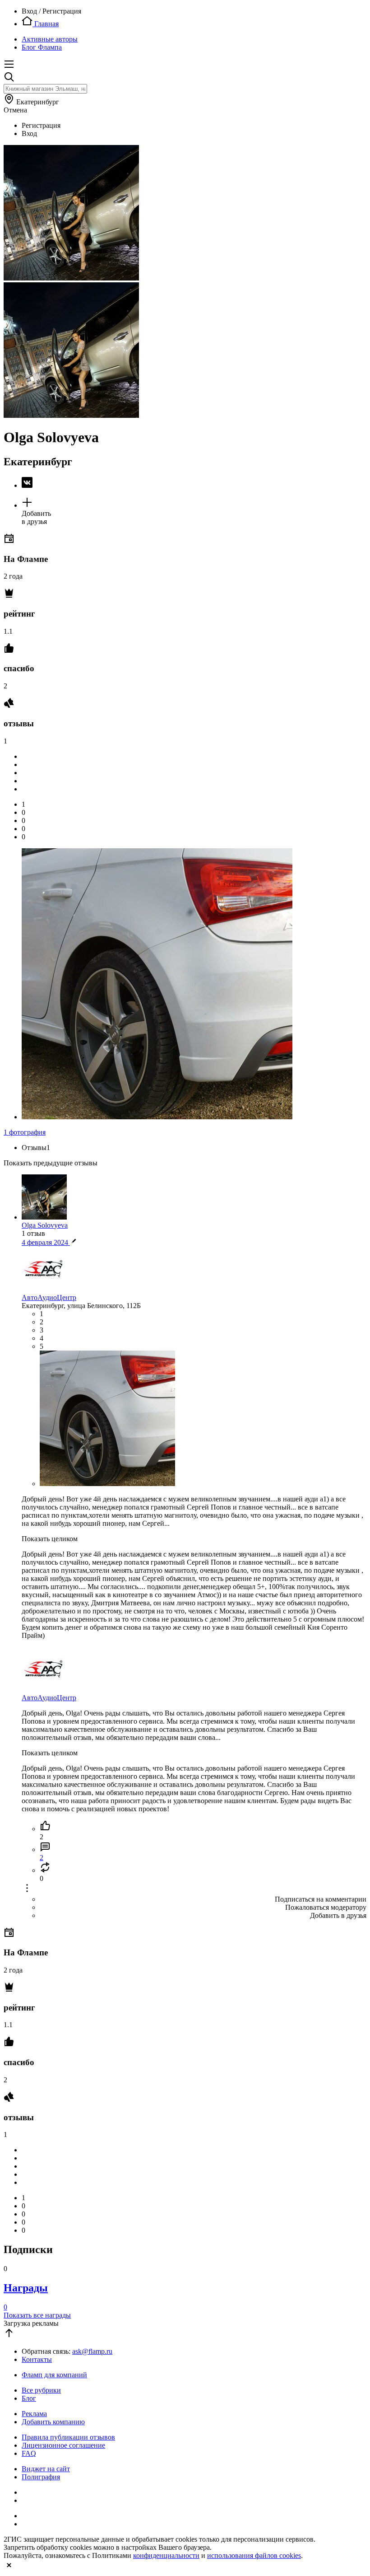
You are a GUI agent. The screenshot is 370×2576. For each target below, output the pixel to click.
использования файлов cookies (254, 2555)
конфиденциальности (166, 2555)
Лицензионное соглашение (63, 2445)
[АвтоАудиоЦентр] (44, 1289)
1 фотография (25, 1132)
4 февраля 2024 (46, 1242)
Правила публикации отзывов (68, 2437)
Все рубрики (41, 2390)
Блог (29, 2398)
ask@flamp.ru (92, 2351)
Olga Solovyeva (45, 1225)
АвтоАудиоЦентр (49, 1297)
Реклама (34, 2414)
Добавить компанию (53, 2422)
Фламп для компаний (54, 2375)
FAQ (29, 2453)
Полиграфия (41, 2477)
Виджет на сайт (46, 2469)
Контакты (37, 2359)
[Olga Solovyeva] (194, 483)
